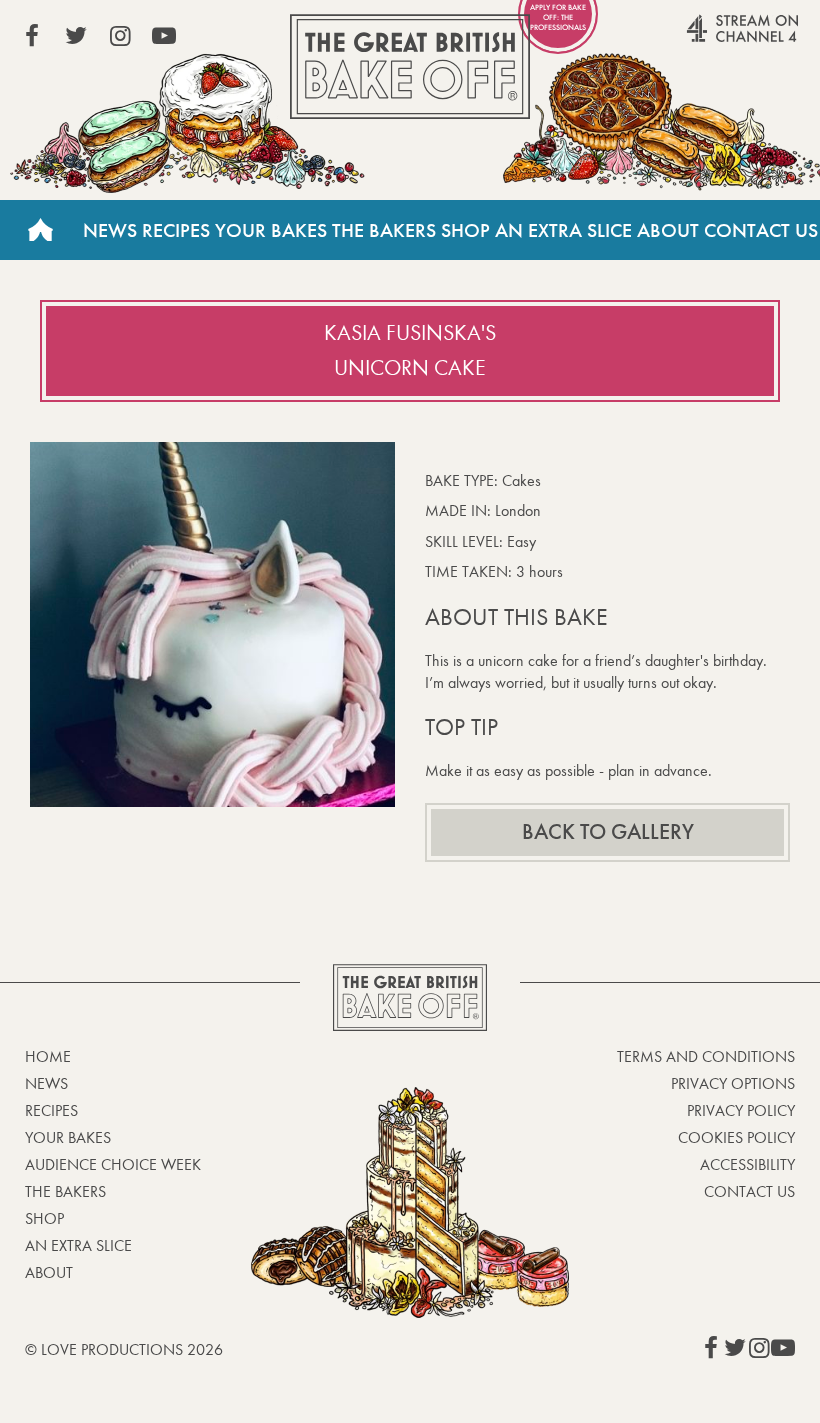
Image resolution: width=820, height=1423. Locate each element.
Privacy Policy (741, 1110)
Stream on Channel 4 (704, 39)
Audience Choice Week (113, 1164)
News (110, 230)
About (668, 230)
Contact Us (761, 230)
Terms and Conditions (706, 1056)
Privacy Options (733, 1083)
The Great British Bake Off (410, 66)
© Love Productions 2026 (124, 1349)
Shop (465, 230)
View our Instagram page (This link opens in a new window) (120, 36)
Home (40, 230)
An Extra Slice (563, 230)
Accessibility (747, 1164)
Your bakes (68, 1137)
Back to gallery (608, 832)
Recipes (176, 230)
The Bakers (384, 230)
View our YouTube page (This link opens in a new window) (164, 36)
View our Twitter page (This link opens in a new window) (76, 36)
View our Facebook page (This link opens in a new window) (32, 36)
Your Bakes (271, 230)
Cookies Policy (736, 1137)
